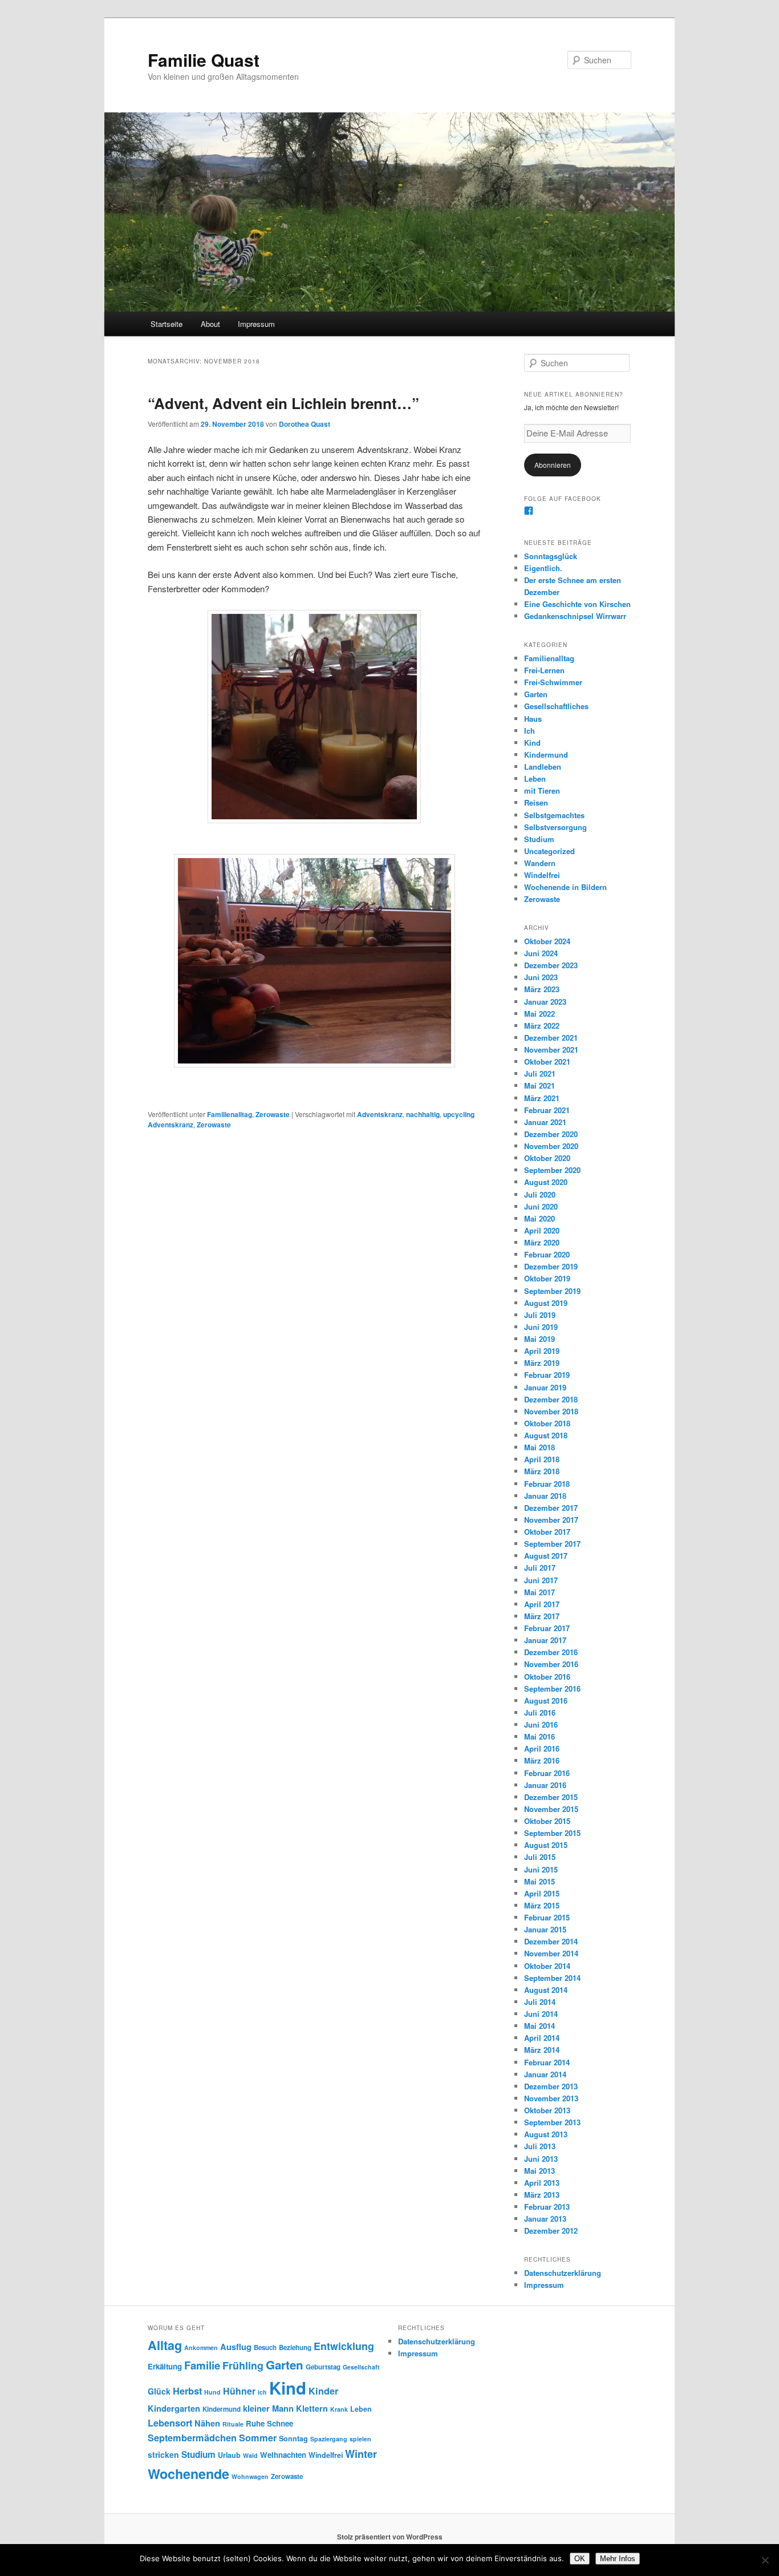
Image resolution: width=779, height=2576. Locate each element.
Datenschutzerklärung (563, 2273)
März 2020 (542, 1242)
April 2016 (542, 1748)
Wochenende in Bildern (565, 887)
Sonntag (293, 2438)
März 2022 (542, 1026)
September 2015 (552, 1833)
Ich (530, 731)
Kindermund (546, 755)
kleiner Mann (268, 2408)
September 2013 (552, 2122)
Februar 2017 (547, 1628)
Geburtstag (323, 2367)
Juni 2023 (541, 977)
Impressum (256, 324)
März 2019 (542, 1363)
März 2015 (542, 1905)
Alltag (165, 2345)
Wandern (540, 863)
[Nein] (765, 2560)
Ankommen (201, 2347)
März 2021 (542, 1098)
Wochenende (188, 2474)
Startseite (167, 324)
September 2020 (552, 1170)
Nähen (207, 2423)
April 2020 (542, 1230)
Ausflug (236, 2347)
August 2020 (546, 1182)
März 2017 (542, 1616)
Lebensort (170, 2423)
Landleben (543, 767)
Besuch (265, 2347)
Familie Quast (204, 60)
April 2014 (542, 2038)
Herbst (187, 2391)
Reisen (536, 802)
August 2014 (546, 1990)
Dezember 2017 (551, 1508)
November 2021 (551, 1050)
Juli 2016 (540, 1712)
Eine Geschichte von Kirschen (577, 604)
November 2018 (551, 1411)
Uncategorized (549, 851)
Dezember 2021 (551, 1038)
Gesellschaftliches (556, 706)
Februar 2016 (547, 1773)
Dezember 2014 (551, 1941)
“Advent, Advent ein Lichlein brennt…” (283, 403)
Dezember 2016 (551, 1652)
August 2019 (546, 1303)
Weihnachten (283, 2455)
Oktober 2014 (547, 1966)
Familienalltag (230, 1114)
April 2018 (542, 1459)
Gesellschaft (361, 2367)
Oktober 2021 (547, 1061)
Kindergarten (174, 2408)
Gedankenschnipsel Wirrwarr (575, 616)
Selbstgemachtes (554, 815)
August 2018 (546, 1435)
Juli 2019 (540, 1315)
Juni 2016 (541, 1724)
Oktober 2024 (547, 941)
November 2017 (551, 1520)
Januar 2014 (545, 2074)
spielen (360, 2439)
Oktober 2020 (547, 1158)
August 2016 (546, 1701)
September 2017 (552, 1544)
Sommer (258, 2438)
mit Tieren (542, 790)
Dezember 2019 (551, 1266)
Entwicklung (344, 2346)
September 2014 (552, 1978)
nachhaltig (423, 1114)
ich (262, 2392)
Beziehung (295, 2347)
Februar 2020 (547, 1254)
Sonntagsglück (551, 556)
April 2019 (542, 1351)
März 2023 (542, 989)
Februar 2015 (547, 1917)
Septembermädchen (192, 2438)
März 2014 (542, 2050)
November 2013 (551, 2098)
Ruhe (255, 2423)
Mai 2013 (539, 2171)
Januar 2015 (545, 1929)
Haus (533, 719)
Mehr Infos (618, 2559)
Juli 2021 (540, 1073)
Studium (539, 839)
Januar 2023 (545, 1002)
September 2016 (552, 1689)
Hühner (239, 2391)
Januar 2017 (545, 1640)
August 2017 (546, 1556)
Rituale (233, 2424)
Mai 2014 (539, 2026)
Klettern (312, 2408)
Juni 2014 (541, 2014)
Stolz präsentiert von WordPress (390, 2537)
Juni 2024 (541, 953)
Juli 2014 (540, 2002)
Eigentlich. (543, 568)
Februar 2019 (547, 1375)
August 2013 (546, 2134)
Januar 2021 (545, 1122)
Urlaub (229, 2455)
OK (580, 2559)
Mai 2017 (539, 1592)
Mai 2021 (539, 1085)
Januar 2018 (545, 1496)
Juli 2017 (540, 1568)
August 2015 (546, 1845)
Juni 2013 (541, 2159)
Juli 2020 (540, 1194)
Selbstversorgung (555, 827)
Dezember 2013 (551, 2086)
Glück (159, 2391)
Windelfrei (542, 875)
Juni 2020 (541, 1206)
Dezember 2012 (551, 2231)
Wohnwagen (250, 2476)
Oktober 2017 (547, 1532)
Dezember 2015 (551, 1797)
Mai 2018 (539, 1447)
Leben (535, 779)
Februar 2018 (547, 1484)
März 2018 (542, 1471)
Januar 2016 (545, 1785)
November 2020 (551, 1146)
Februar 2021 (547, 1110)
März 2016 (542, 1760)
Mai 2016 (539, 1736)
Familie (202, 2365)
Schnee (280, 2423)
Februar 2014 (547, 2062)
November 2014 (551, 1953)
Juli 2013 (540, 2146)
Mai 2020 (539, 1218)
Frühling (243, 2365)
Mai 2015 (539, 1881)
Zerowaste (273, 1114)
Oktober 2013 (547, 2110)
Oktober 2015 (547, 1821)
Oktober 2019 (547, 1278)
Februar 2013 (547, 2207)
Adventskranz (380, 1114)
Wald (250, 2455)
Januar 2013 (545, 2219)
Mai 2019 (539, 1339)
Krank (339, 2409)
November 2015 (551, 1809)
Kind (532, 743)
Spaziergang (329, 2439)
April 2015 (542, 1893)
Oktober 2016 (547, 1677)
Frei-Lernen (544, 670)
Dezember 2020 (551, 1134)
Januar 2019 (545, 1387)
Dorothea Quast (305, 424)
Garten (536, 694)
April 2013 (542, 2183)
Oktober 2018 (547, 1423)
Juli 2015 (540, 1857)
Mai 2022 (539, 1014)
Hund (212, 2392)
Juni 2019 (541, 1327)
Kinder (323, 2391)
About (210, 324)
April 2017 (542, 1604)
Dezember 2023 (551, 965)
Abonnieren (553, 465)
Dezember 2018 (551, 1399)
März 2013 (542, 2195)
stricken (163, 2454)
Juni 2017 (541, 1580)
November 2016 (551, 1664)
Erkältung (165, 2366)
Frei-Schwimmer (553, 682)
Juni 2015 (541, 1869)
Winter (361, 2454)
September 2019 (552, 1291)
